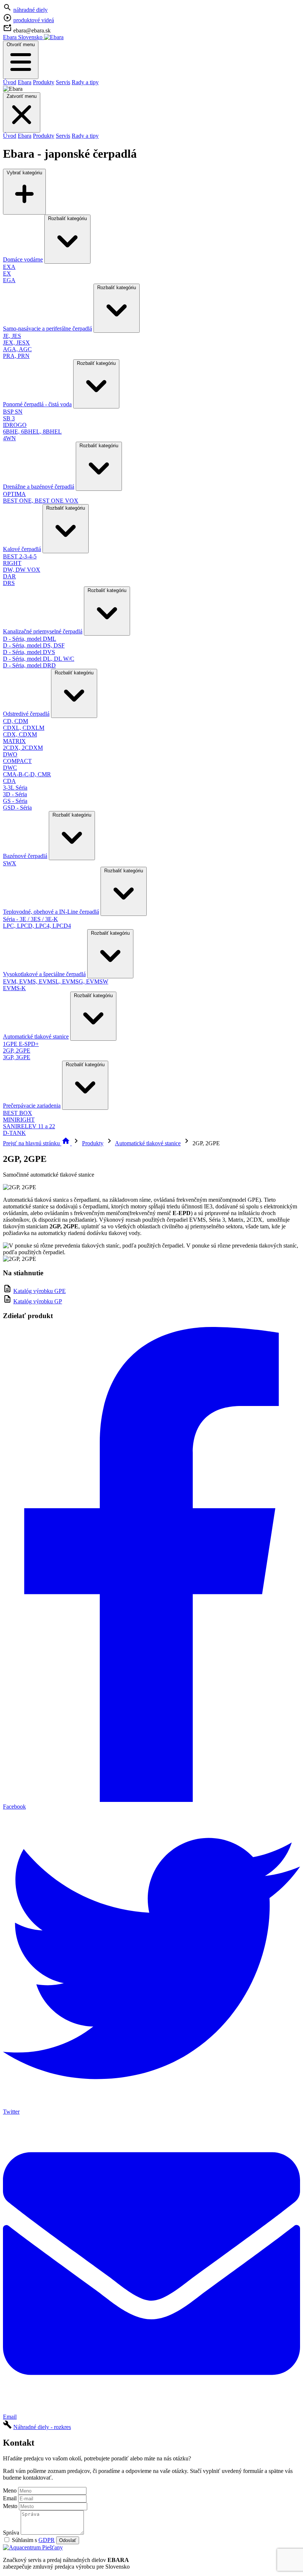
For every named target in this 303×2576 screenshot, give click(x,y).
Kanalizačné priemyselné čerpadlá (43, 631)
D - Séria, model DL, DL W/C (39, 659)
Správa (11, 2533)
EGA (9, 280)
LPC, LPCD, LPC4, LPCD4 (37, 926)
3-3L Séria (15, 788)
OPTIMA (14, 494)
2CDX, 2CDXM (23, 748)
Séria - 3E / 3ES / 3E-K (30, 919)
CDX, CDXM (20, 734)
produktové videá (34, 20)
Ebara (25, 82)
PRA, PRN (16, 356)
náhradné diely (30, 10)
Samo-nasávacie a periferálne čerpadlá (47, 329)
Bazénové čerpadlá (25, 856)
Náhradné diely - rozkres (42, 2427)
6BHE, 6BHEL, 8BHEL (32, 432)
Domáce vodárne (23, 259)
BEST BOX (18, 1113)
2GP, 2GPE (17, 1051)
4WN (9, 438)
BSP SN (13, 412)
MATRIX (14, 741)
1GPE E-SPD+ (21, 1044)
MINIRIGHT (19, 1120)
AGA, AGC (17, 349)
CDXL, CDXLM (24, 728)
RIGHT (12, 563)
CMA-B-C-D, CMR (27, 774)
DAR (9, 576)
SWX (10, 863)
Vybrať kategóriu (24, 173)
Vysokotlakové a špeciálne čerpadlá (44, 974)
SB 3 (9, 418)
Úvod (10, 82)
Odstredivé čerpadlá (26, 714)
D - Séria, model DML (30, 639)
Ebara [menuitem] (25, 136)
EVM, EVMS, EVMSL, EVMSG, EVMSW (56, 981)
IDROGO (15, 425)
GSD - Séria (17, 808)
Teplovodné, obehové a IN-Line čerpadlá (51, 912)
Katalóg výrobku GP (38, 1301)
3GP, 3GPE (17, 1057)
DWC (10, 768)
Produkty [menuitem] (44, 136)
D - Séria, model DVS (29, 652)
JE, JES (12, 336)
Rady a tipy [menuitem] (85, 136)
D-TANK (14, 1133)
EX (7, 273)
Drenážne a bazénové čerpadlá (39, 487)
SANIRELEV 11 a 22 (29, 1126)
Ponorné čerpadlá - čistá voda (37, 404)
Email (10, 2498)
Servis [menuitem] (63, 136)
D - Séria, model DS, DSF (34, 645)
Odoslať (68, 2540)
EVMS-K (14, 988)
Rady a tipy (85, 82)
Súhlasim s (33, 2540)
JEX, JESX (16, 343)
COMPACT (17, 761)
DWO (10, 754)
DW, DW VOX (22, 570)
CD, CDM (16, 721)
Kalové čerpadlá (22, 549)
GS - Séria (15, 801)
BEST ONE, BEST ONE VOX (41, 501)
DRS (9, 583)
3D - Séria (15, 794)
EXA (9, 267)
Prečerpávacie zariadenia (32, 1106)
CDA (9, 781)
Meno (10, 2491)
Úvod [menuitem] (10, 136)
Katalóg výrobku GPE (40, 1291)
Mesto (10, 2506)
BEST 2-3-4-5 (20, 556)
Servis (63, 82)
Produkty (44, 82)
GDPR (47, 2540)
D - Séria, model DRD (29, 665)
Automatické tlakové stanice (36, 1036)
